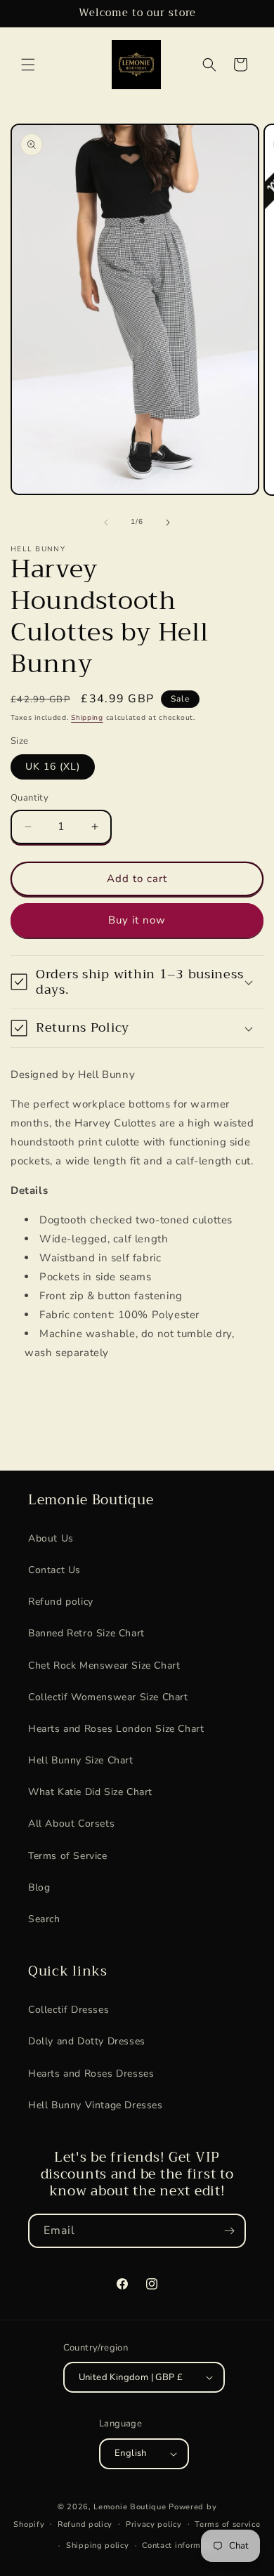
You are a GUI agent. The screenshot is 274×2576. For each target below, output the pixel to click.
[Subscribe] (229, 2231)
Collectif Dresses (68, 2010)
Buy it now (137, 920)
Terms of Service (68, 1856)
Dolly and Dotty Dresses (87, 2041)
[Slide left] (106, 523)
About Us (51, 1538)
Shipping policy (98, 2545)
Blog (39, 1887)
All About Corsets (71, 1823)
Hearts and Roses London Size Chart (116, 1729)
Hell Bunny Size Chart (81, 1760)
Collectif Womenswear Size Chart (108, 1697)
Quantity (30, 798)
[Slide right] (168, 523)
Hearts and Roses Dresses (91, 2074)
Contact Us (54, 1570)
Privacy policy (154, 2524)
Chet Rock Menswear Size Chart (104, 1665)
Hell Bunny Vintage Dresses (96, 2105)
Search (44, 1919)
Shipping (87, 718)
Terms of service (227, 2524)
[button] (28, 65)
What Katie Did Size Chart (90, 1792)
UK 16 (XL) (53, 767)
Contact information (181, 2545)
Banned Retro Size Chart (86, 1633)
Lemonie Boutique (130, 2507)
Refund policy (61, 1602)
